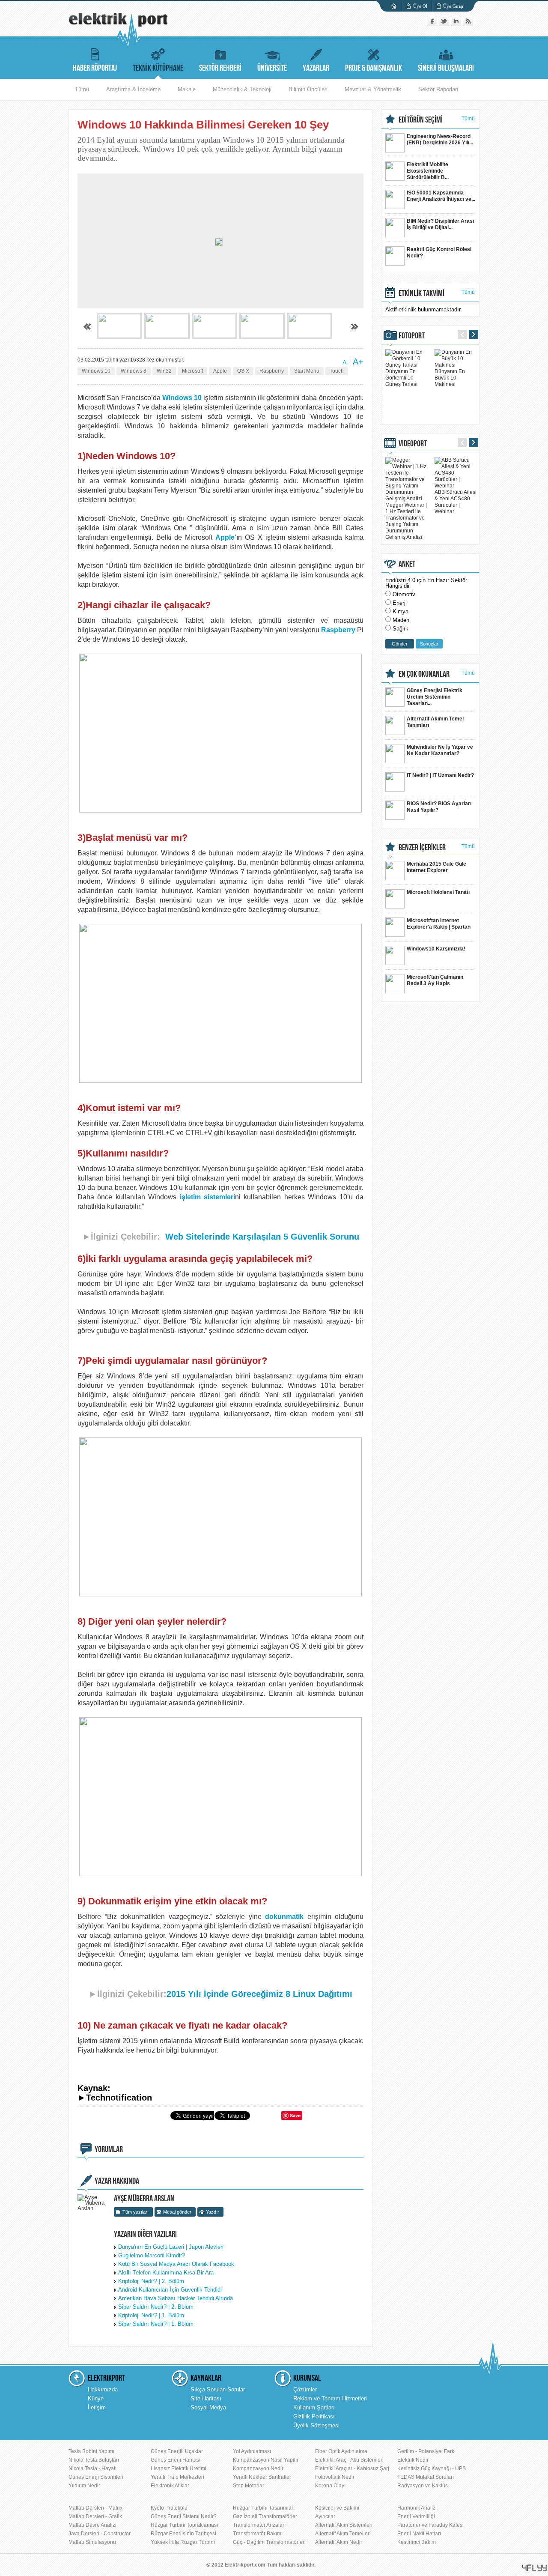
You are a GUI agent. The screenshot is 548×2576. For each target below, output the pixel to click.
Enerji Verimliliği (416, 2516)
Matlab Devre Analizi (92, 2525)
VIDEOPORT (413, 444)
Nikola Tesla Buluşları (94, 2460)
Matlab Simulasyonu (92, 2542)
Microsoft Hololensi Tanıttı (438, 892)
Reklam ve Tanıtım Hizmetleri (330, 2398)
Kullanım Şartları (314, 2407)
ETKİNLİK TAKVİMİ (421, 293)
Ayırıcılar (325, 2516)
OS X (243, 371)
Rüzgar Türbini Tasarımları (264, 2508)
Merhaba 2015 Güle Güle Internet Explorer (436, 867)
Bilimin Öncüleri (308, 89)
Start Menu (307, 371)
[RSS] (468, 24)
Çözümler (305, 2389)
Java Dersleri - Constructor (100, 2534)
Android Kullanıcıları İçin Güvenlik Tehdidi (170, 2290)
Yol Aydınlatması (252, 2451)
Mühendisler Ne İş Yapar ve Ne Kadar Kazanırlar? (440, 750)
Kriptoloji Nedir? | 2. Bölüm (151, 2281)
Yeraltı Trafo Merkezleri (177, 2477)
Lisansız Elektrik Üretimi (179, 2468)
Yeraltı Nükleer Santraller (262, 2477)
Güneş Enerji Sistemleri (96, 2477)
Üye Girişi (453, 6)
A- (345, 362)
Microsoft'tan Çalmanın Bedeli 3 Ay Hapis (435, 980)
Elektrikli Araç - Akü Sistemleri (349, 2460)
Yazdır (213, 2212)
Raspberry (272, 371)
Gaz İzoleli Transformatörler (265, 2516)
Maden (401, 620)
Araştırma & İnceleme (133, 89)
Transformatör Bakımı (258, 2534)
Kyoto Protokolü (169, 2508)
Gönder (400, 644)
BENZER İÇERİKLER (422, 848)
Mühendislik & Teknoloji (242, 89)
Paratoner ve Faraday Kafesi (430, 2525)
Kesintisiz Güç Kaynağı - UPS (432, 2468)
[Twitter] (445, 24)
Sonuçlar (429, 644)
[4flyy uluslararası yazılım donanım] (535, 2568)
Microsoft (192, 371)
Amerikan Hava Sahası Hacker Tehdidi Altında (176, 2298)
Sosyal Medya (208, 2407)
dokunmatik (284, 1917)
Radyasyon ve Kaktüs (423, 2486)
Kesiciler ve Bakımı (337, 2508)
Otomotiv (404, 594)
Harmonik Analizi (417, 2508)
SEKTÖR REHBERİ (220, 68)
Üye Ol (420, 6)
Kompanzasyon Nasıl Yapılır (266, 2460)
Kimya (401, 611)
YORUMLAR (109, 2149)
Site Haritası (206, 2398)
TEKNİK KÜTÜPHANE (158, 68)
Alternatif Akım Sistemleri (344, 2525)
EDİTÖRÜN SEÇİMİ (421, 120)
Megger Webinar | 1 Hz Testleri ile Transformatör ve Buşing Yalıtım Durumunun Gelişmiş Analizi (406, 521)
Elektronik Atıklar (170, 2486)
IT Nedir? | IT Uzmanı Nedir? (440, 775)
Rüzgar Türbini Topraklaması (184, 2525)
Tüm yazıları (136, 2212)
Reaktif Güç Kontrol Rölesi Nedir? (439, 253)
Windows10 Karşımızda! (436, 949)
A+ (358, 362)
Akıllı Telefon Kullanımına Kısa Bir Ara (166, 2273)
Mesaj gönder (177, 2212)
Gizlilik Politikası (314, 2416)
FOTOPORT (412, 336)
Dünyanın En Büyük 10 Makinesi (450, 378)
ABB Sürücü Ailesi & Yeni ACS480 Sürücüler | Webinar (456, 502)
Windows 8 (134, 371)
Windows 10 (96, 371)
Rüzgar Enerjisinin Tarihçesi (183, 2534)
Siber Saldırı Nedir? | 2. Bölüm (156, 2307)
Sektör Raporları (438, 89)
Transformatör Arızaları (259, 2525)
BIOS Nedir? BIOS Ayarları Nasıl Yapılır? (439, 807)
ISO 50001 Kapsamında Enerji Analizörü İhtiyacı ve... (441, 196)
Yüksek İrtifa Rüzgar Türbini (183, 2542)
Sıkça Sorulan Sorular (218, 2389)
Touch (337, 371)
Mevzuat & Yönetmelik (373, 89)
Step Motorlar (249, 2486)
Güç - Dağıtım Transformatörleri (269, 2542)
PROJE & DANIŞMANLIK (374, 68)
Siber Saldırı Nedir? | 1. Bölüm (156, 2324)
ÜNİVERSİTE (272, 68)
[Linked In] (457, 24)
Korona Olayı (330, 2486)
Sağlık (401, 629)
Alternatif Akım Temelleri (343, 2534)
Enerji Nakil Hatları (419, 2534)
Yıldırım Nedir (84, 2486)
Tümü (82, 89)
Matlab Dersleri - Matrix (95, 2508)
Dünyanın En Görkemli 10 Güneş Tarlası (401, 378)
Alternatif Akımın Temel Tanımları (435, 722)
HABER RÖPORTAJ (95, 68)
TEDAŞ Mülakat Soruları (426, 2477)
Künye (96, 2398)
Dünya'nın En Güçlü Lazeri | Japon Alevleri (171, 2247)
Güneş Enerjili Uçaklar (177, 2451)
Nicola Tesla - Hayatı (92, 2468)
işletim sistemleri (207, 1197)
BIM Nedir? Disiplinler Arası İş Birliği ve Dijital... (440, 224)
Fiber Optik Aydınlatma (341, 2451)
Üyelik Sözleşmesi (316, 2425)
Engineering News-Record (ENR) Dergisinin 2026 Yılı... (440, 139)
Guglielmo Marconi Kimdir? (152, 2255)
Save (295, 2115)
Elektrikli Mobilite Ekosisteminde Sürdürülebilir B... (428, 171)
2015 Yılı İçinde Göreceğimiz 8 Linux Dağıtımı (259, 1994)
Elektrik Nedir (413, 2460)
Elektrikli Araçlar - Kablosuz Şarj (352, 2468)
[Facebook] (433, 24)
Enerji (400, 603)
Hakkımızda (103, 2389)
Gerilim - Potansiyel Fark (426, 2451)
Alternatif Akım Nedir (339, 2542)
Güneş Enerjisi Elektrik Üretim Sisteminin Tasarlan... (435, 697)
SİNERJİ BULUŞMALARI (446, 68)
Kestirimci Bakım (417, 2542)
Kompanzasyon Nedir (258, 2468)
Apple (220, 371)
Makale (187, 89)
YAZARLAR (316, 68)
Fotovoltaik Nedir (335, 2477)
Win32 (164, 371)
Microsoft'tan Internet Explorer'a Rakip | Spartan (439, 924)
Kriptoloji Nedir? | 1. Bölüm (151, 2315)
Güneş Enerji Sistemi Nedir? (184, 2516)
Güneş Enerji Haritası (176, 2460)
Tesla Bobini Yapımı (91, 2451)
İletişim (97, 2407)
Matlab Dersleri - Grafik (95, 2516)
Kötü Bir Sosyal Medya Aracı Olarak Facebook (176, 2264)
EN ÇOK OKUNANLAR (424, 674)
